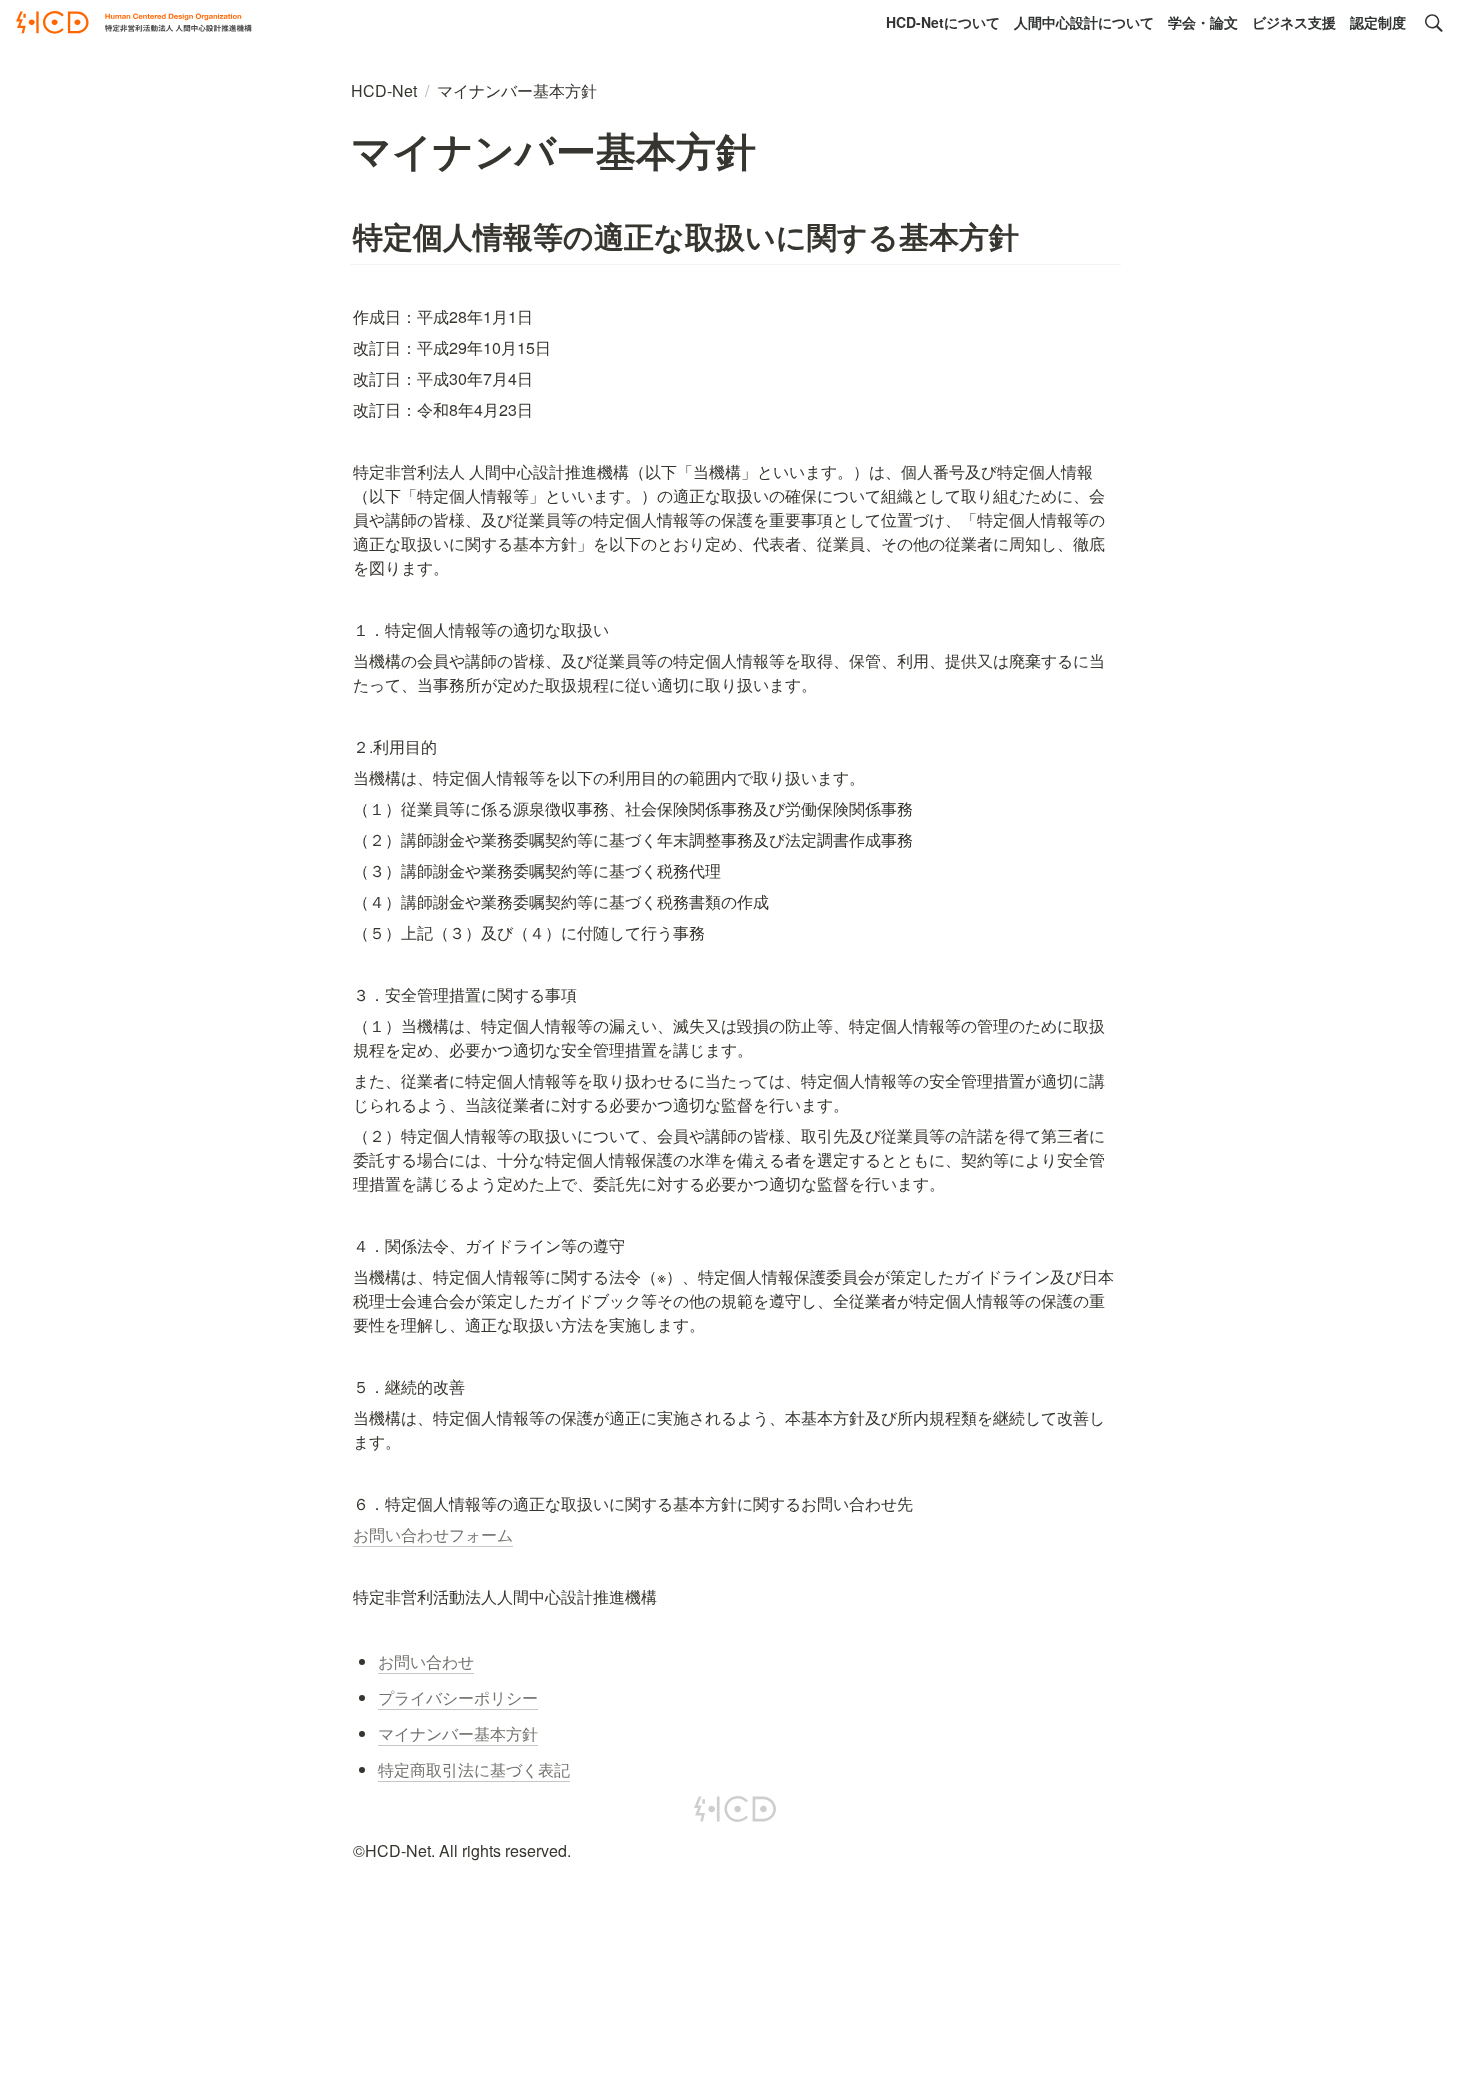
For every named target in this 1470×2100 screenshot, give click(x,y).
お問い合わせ (426, 1661)
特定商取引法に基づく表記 (474, 1769)
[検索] (1434, 23)
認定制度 (1378, 22)
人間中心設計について (1084, 22)
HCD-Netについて (943, 22)
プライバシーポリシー (458, 1697)
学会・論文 (1203, 22)
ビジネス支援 (1294, 22)
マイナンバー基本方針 (458, 1733)
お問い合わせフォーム (433, 1534)
